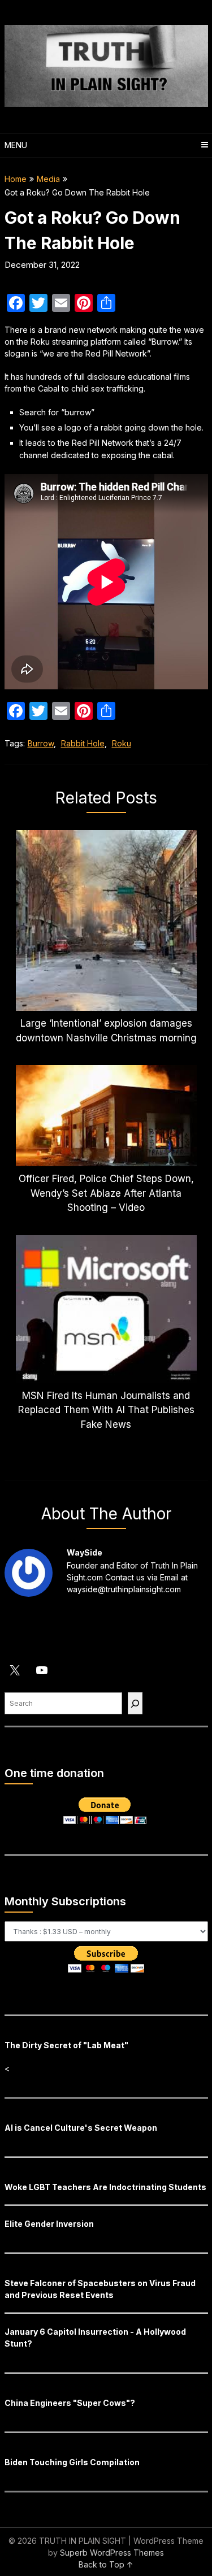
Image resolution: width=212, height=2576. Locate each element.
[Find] (135, 1703)
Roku (122, 743)
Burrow (41, 743)
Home (16, 179)
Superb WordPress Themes (112, 2553)
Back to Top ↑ (106, 2564)
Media (48, 179)
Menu (16, 145)
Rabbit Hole (83, 743)
